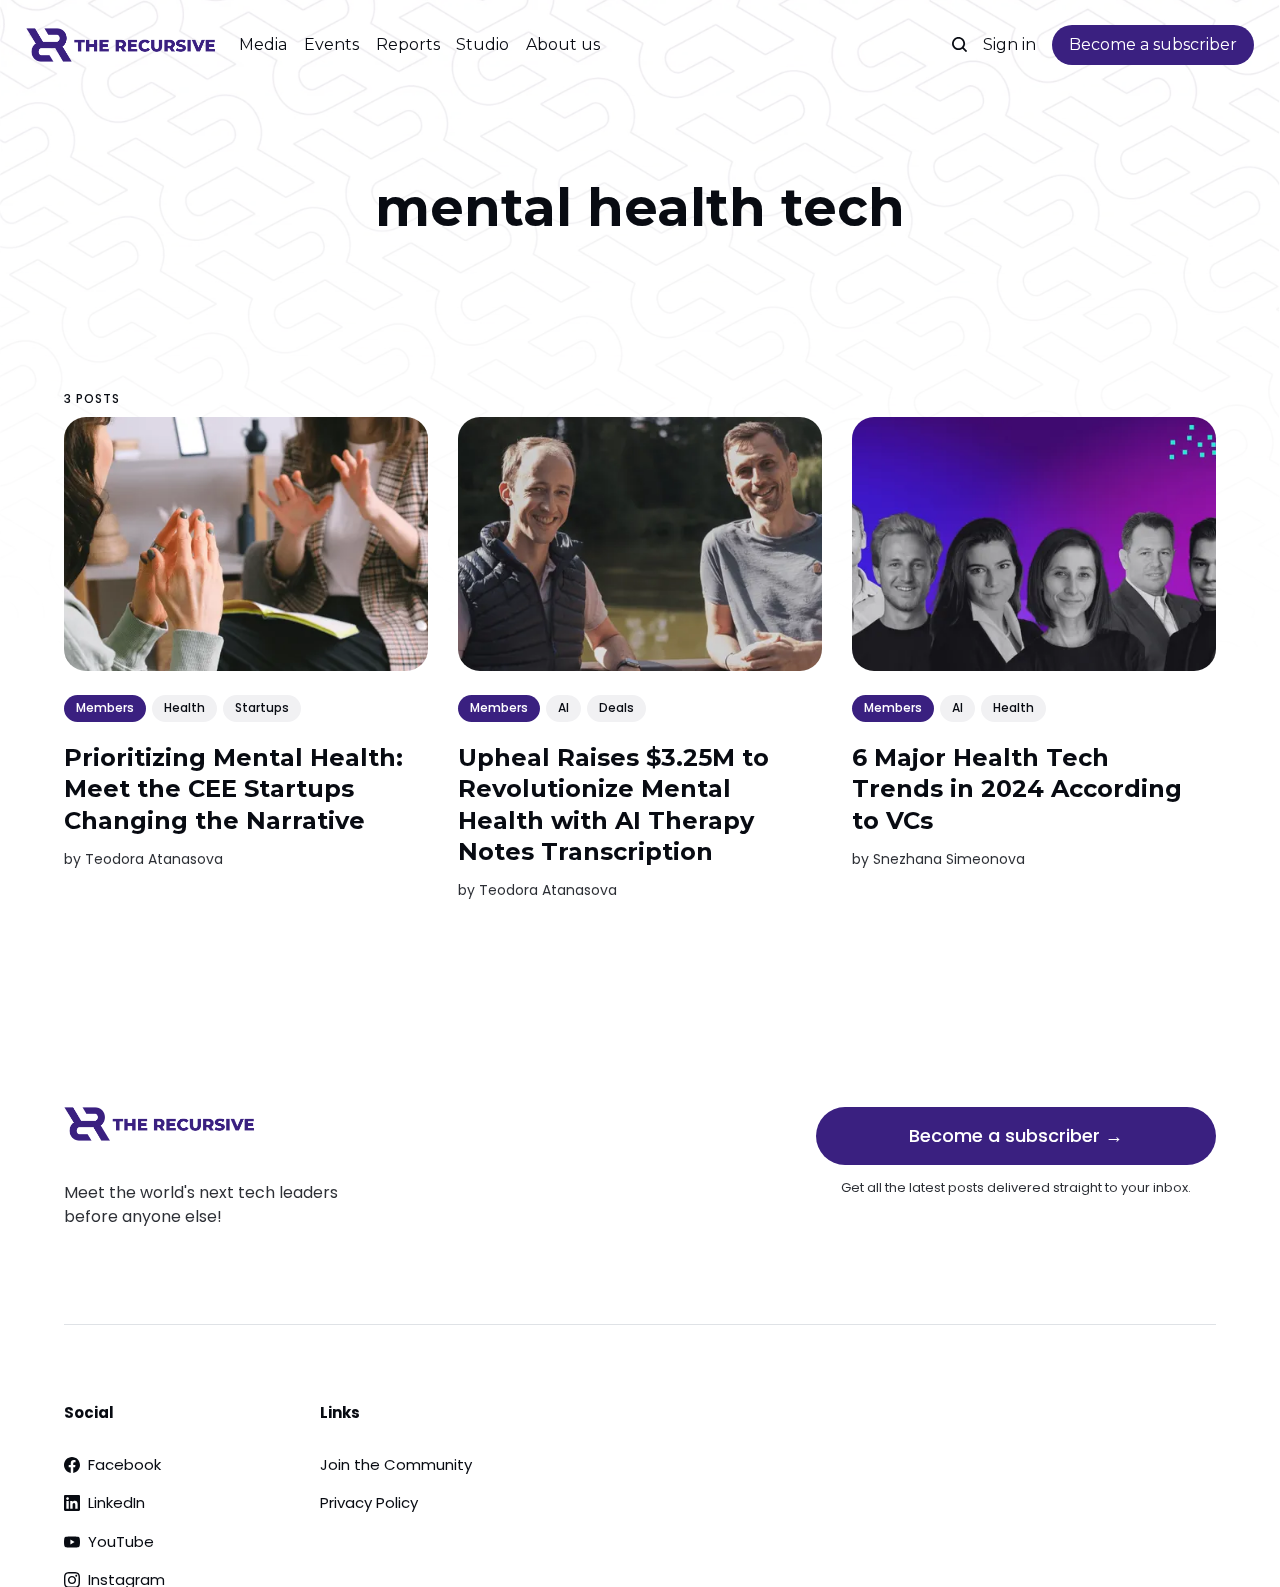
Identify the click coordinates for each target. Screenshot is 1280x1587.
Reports (408, 44)
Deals (616, 707)
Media (263, 44)
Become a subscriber (1153, 44)
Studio (482, 44)
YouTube (121, 1541)
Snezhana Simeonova (949, 859)
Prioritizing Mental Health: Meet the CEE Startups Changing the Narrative (233, 788)
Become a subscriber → (1016, 1135)
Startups (262, 707)
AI (563, 707)
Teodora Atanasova (154, 859)
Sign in (1009, 44)
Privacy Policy (369, 1502)
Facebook (124, 1464)
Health (184, 707)
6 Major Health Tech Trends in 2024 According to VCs (1017, 788)
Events (331, 44)
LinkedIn (116, 1502)
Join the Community (396, 1464)
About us (563, 44)
